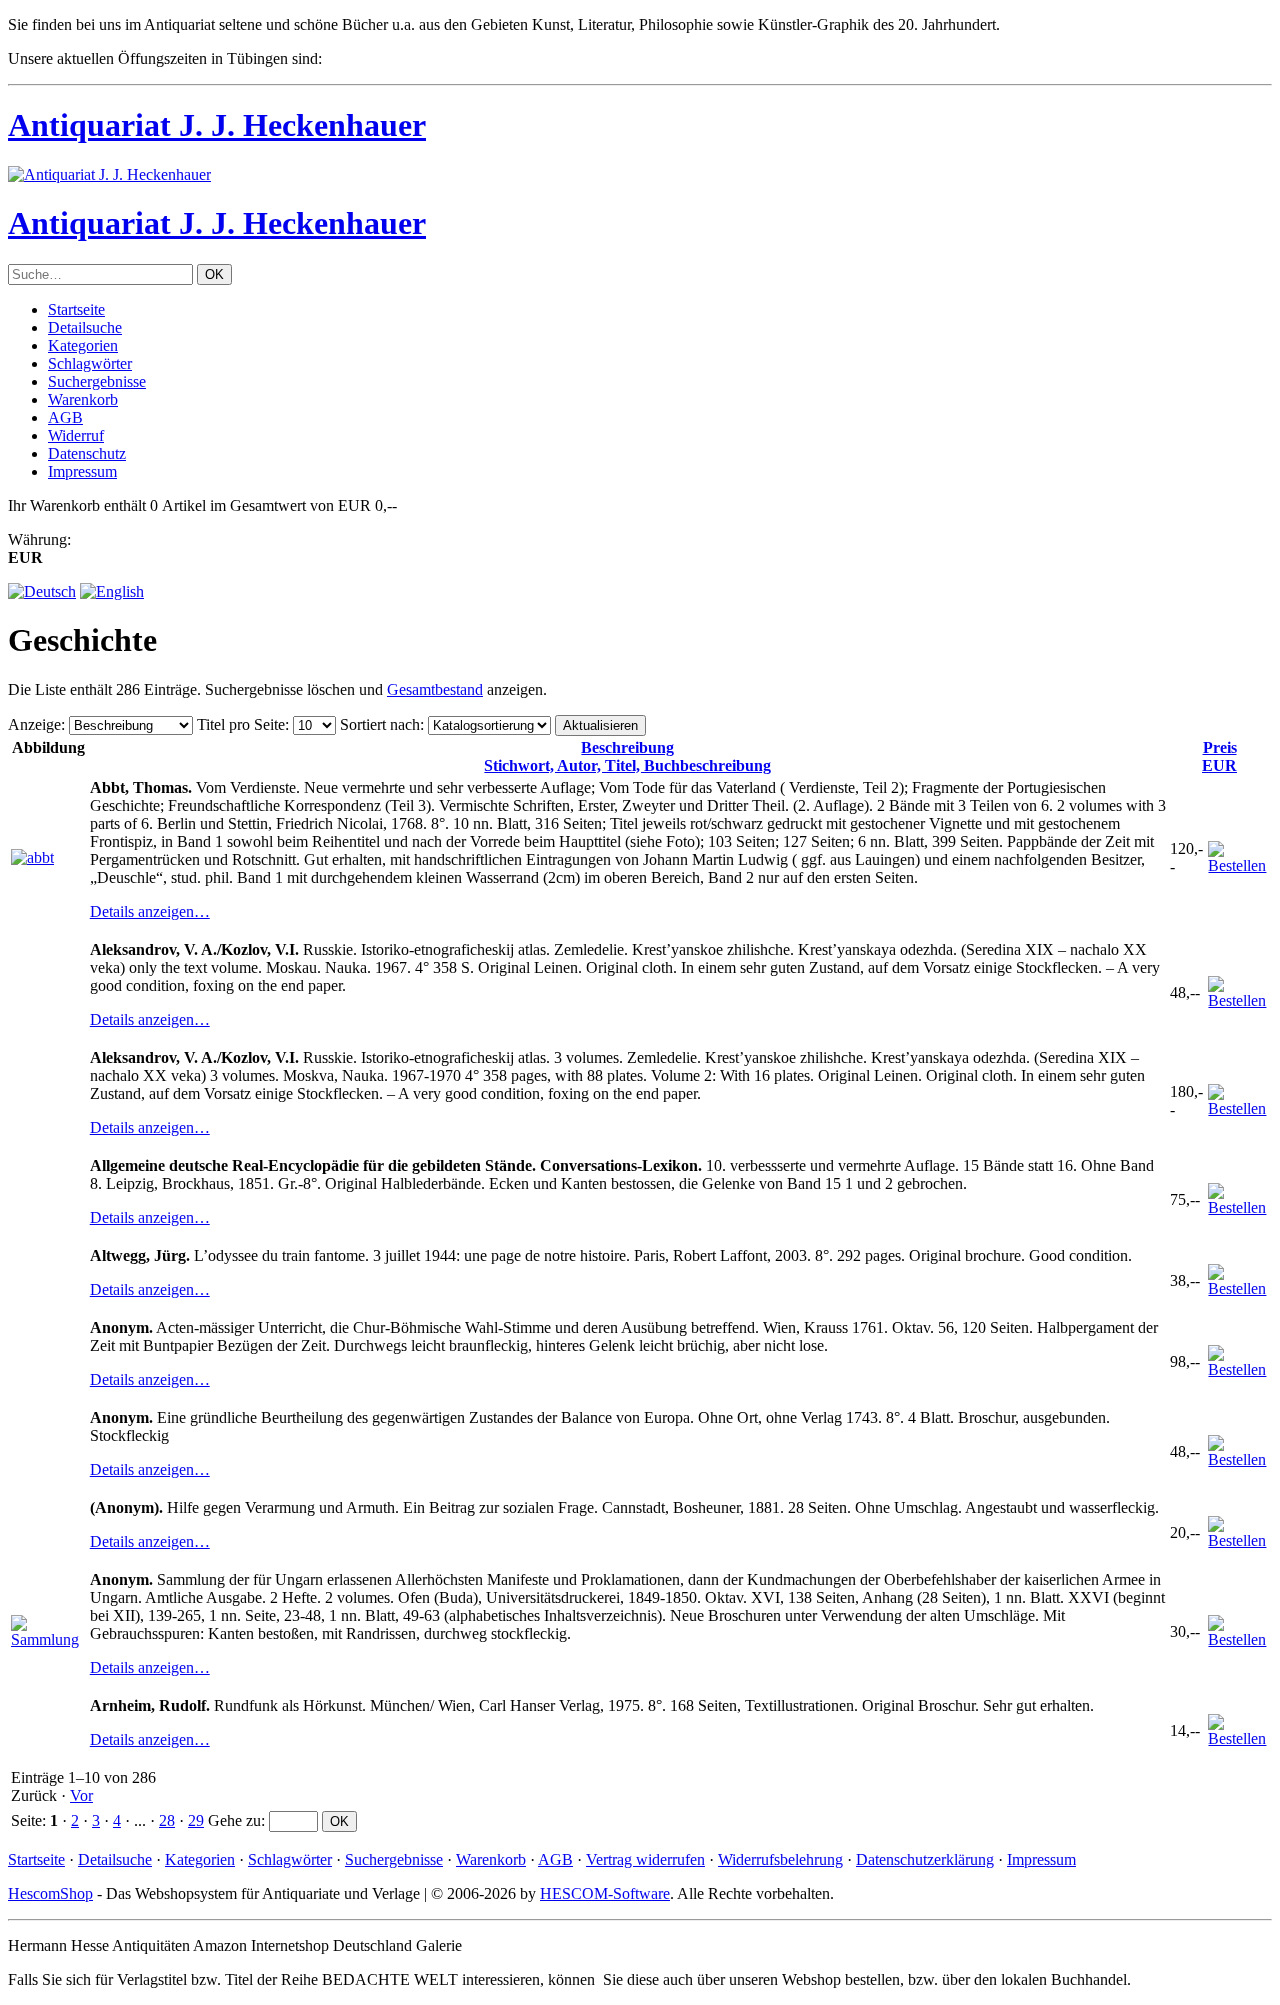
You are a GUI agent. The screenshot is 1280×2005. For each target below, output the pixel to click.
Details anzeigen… (150, 911)
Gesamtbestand (435, 689)
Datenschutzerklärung (925, 1859)
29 (196, 1820)
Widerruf (76, 435)
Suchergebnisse (97, 381)
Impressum (82, 471)
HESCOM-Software (605, 1893)
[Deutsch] (42, 591)
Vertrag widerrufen (645, 1859)
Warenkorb (83, 399)
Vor (81, 1795)
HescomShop (50, 1893)
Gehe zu (234, 1820)
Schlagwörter (90, 363)
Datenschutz (87, 453)
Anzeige (34, 724)
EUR (1219, 756)
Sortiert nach (380, 724)
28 (167, 1820)
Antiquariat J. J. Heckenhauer (217, 125)
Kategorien (83, 345)
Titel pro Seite (241, 724)
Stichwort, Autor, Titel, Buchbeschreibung (627, 756)
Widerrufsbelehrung (780, 1859)
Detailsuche (85, 327)
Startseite (76, 309)
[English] (112, 591)
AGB (65, 417)
